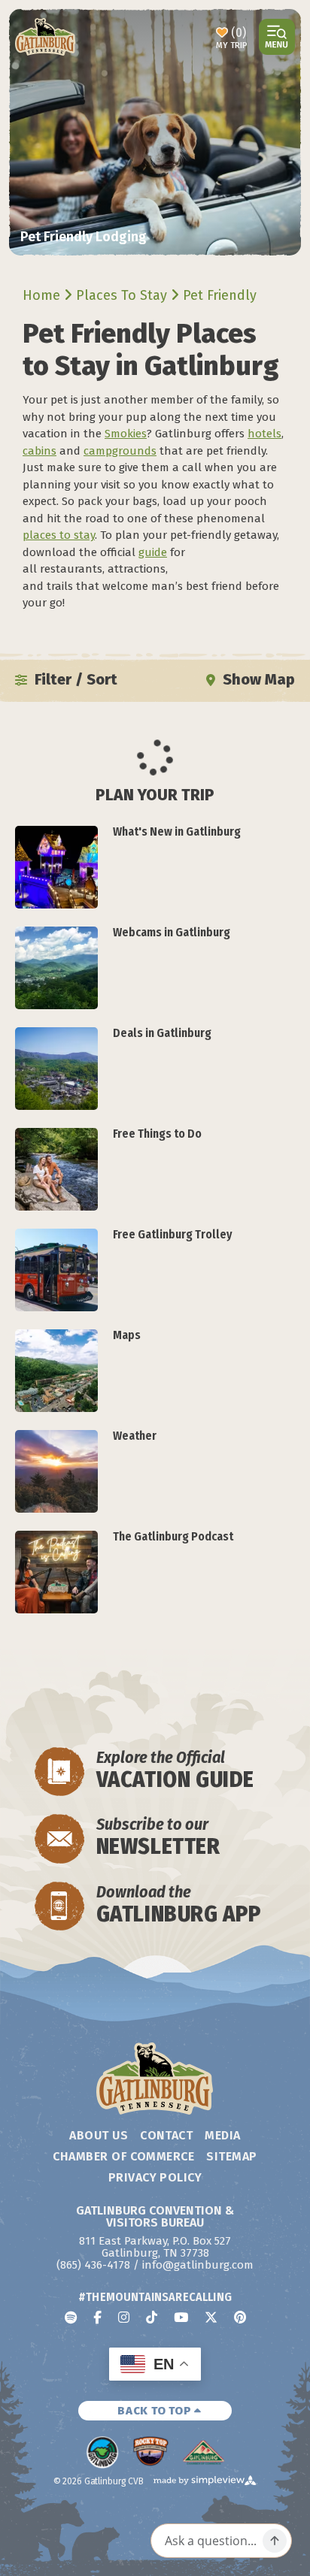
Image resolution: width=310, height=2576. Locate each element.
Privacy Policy (155, 2177)
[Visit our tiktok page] (152, 2317)
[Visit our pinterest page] (240, 2317)
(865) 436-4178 (93, 2265)
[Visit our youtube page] (181, 2317)
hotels (264, 434)
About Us (99, 2135)
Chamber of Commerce (123, 2156)
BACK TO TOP (156, 2411)
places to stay (59, 535)
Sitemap (231, 2156)
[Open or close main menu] (277, 37)
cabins (40, 451)
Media (222, 2135)
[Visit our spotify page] (71, 2317)
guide (153, 552)
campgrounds (120, 451)
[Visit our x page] (211, 2317)
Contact (166, 2135)
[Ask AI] (275, 2541)
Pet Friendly (222, 295)
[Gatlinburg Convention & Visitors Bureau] (46, 37)
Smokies (126, 434)
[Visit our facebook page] (97, 2317)
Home (43, 295)
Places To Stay (123, 295)
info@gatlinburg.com (198, 2265)
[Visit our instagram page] (124, 2317)
